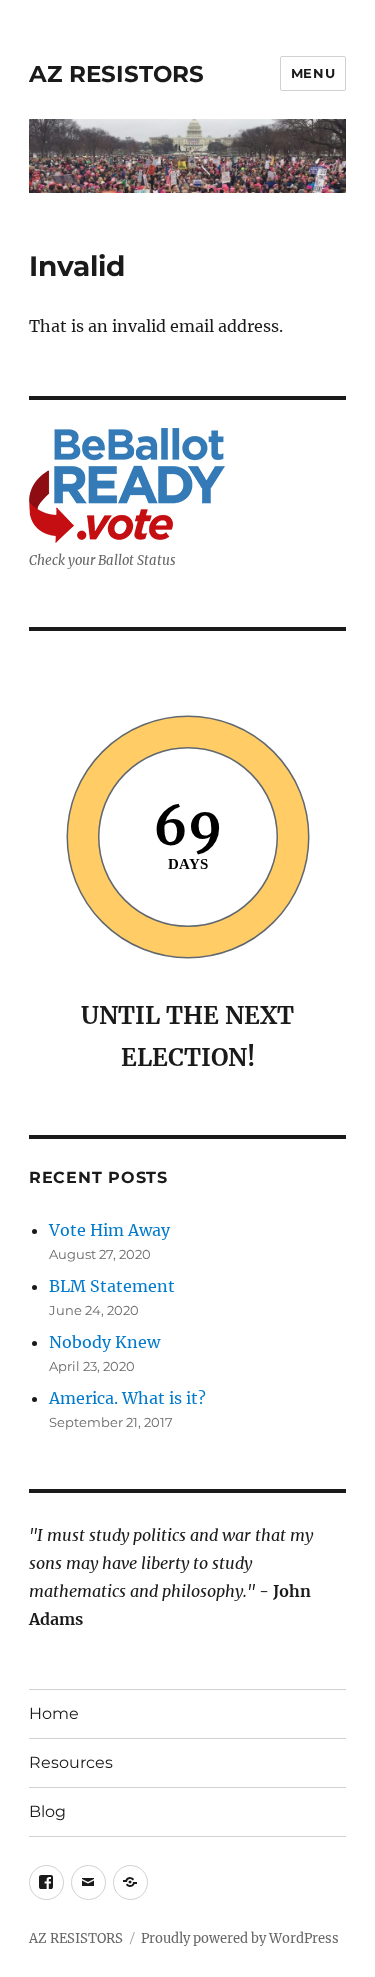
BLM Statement (112, 1286)
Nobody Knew (104, 1342)
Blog (47, 1811)
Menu (313, 73)
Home (54, 1713)
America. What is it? (127, 1398)
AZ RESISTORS (116, 74)
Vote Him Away (109, 1230)
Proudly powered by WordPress (240, 1938)
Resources (71, 1762)
